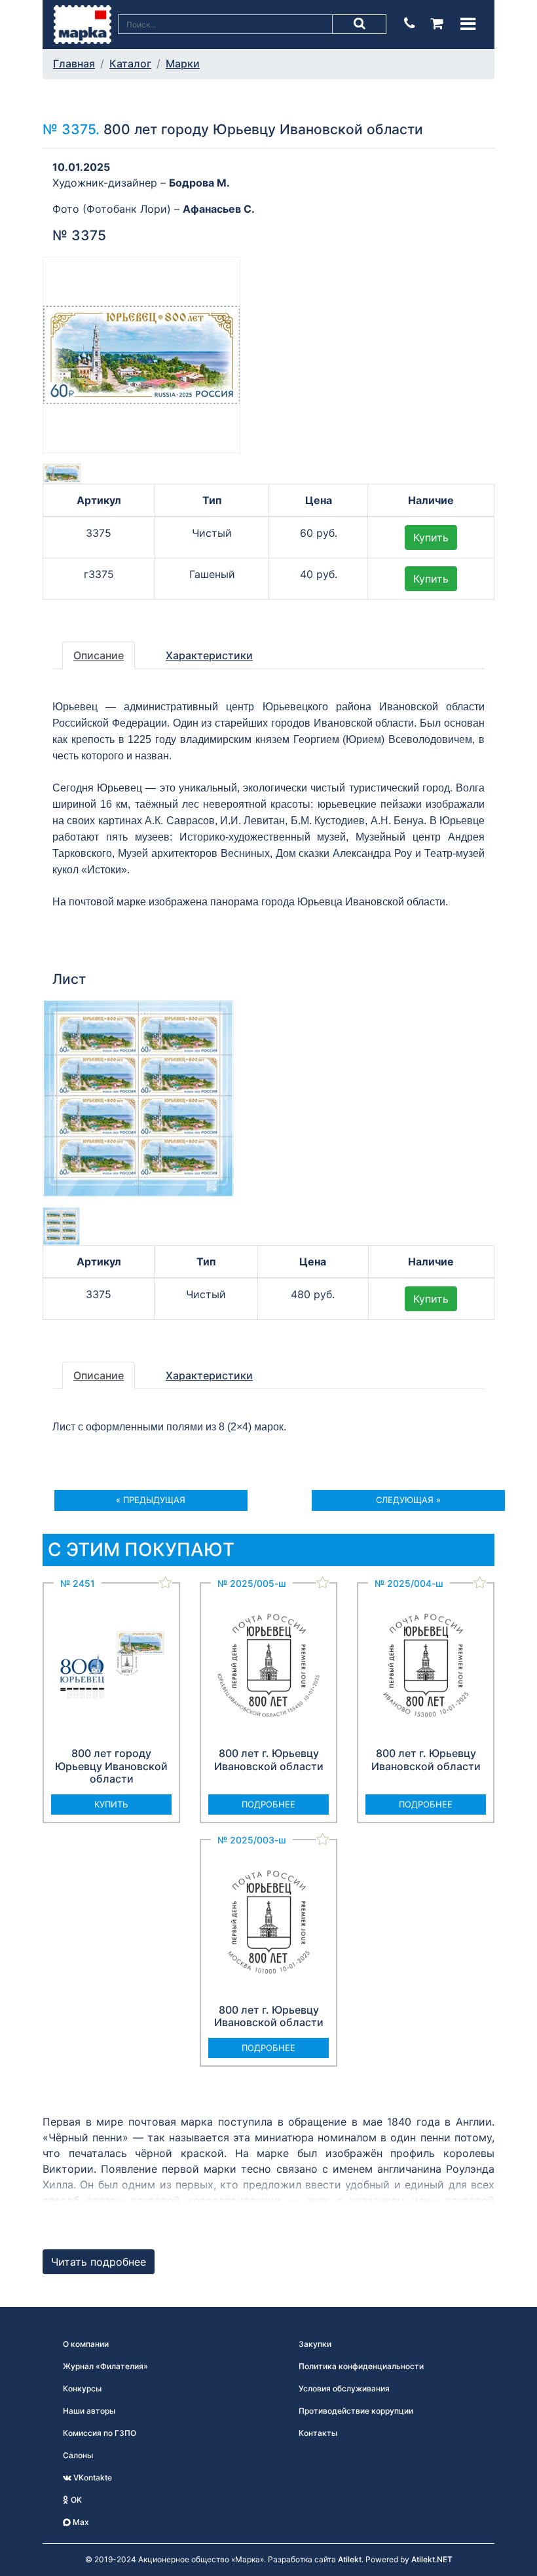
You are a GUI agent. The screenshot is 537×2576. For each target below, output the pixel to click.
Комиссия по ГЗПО (100, 2433)
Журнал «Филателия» (105, 2366)
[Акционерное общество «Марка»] (83, 24)
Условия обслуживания (344, 2388)
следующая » (408, 1500)
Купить (431, 537)
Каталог (130, 63)
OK (75, 2500)
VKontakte (92, 2477)
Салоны (78, 2455)
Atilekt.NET (432, 2559)
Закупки (315, 2344)
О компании (86, 2344)
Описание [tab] (99, 655)
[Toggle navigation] (468, 24)
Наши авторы (89, 2411)
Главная (74, 63)
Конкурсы (82, 2388)
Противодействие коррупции (356, 2411)
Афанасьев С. (219, 209)
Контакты (318, 2433)
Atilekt (350, 2559)
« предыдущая (151, 1500)
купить (111, 1804)
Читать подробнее (99, 2262)
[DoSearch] (360, 24)
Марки (183, 63)
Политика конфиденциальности (361, 2366)
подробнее (268, 1804)
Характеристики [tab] (209, 655)
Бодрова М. (199, 183)
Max (80, 2522)
